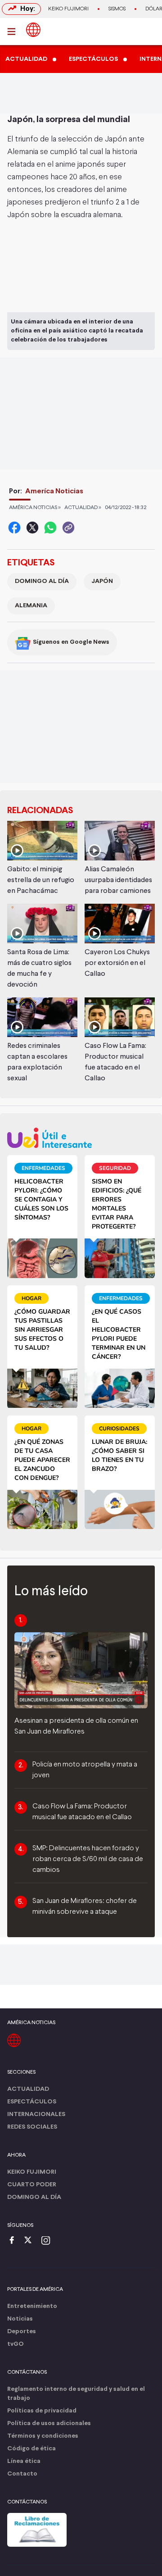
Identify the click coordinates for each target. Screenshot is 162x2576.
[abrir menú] (14, 32)
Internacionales (36, 2114)
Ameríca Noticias (54, 491)
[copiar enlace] (68, 528)
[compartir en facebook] (14, 528)
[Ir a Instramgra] (48, 2241)
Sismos (117, 9)
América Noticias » (35, 508)
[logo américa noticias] (33, 30)
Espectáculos (32, 2102)
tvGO (16, 2344)
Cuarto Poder (32, 2185)
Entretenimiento (32, 2306)
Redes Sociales (32, 2127)
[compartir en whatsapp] (50, 528)
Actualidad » (83, 508)
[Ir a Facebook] (14, 2241)
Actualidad (28, 2089)
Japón (102, 581)
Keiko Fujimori (68, 9)
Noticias (20, 2319)
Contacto (22, 2474)
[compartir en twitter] (32, 528)
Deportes (22, 2332)
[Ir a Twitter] (31, 2241)
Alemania (31, 606)
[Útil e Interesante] (81, 1138)
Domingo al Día (42, 581)
